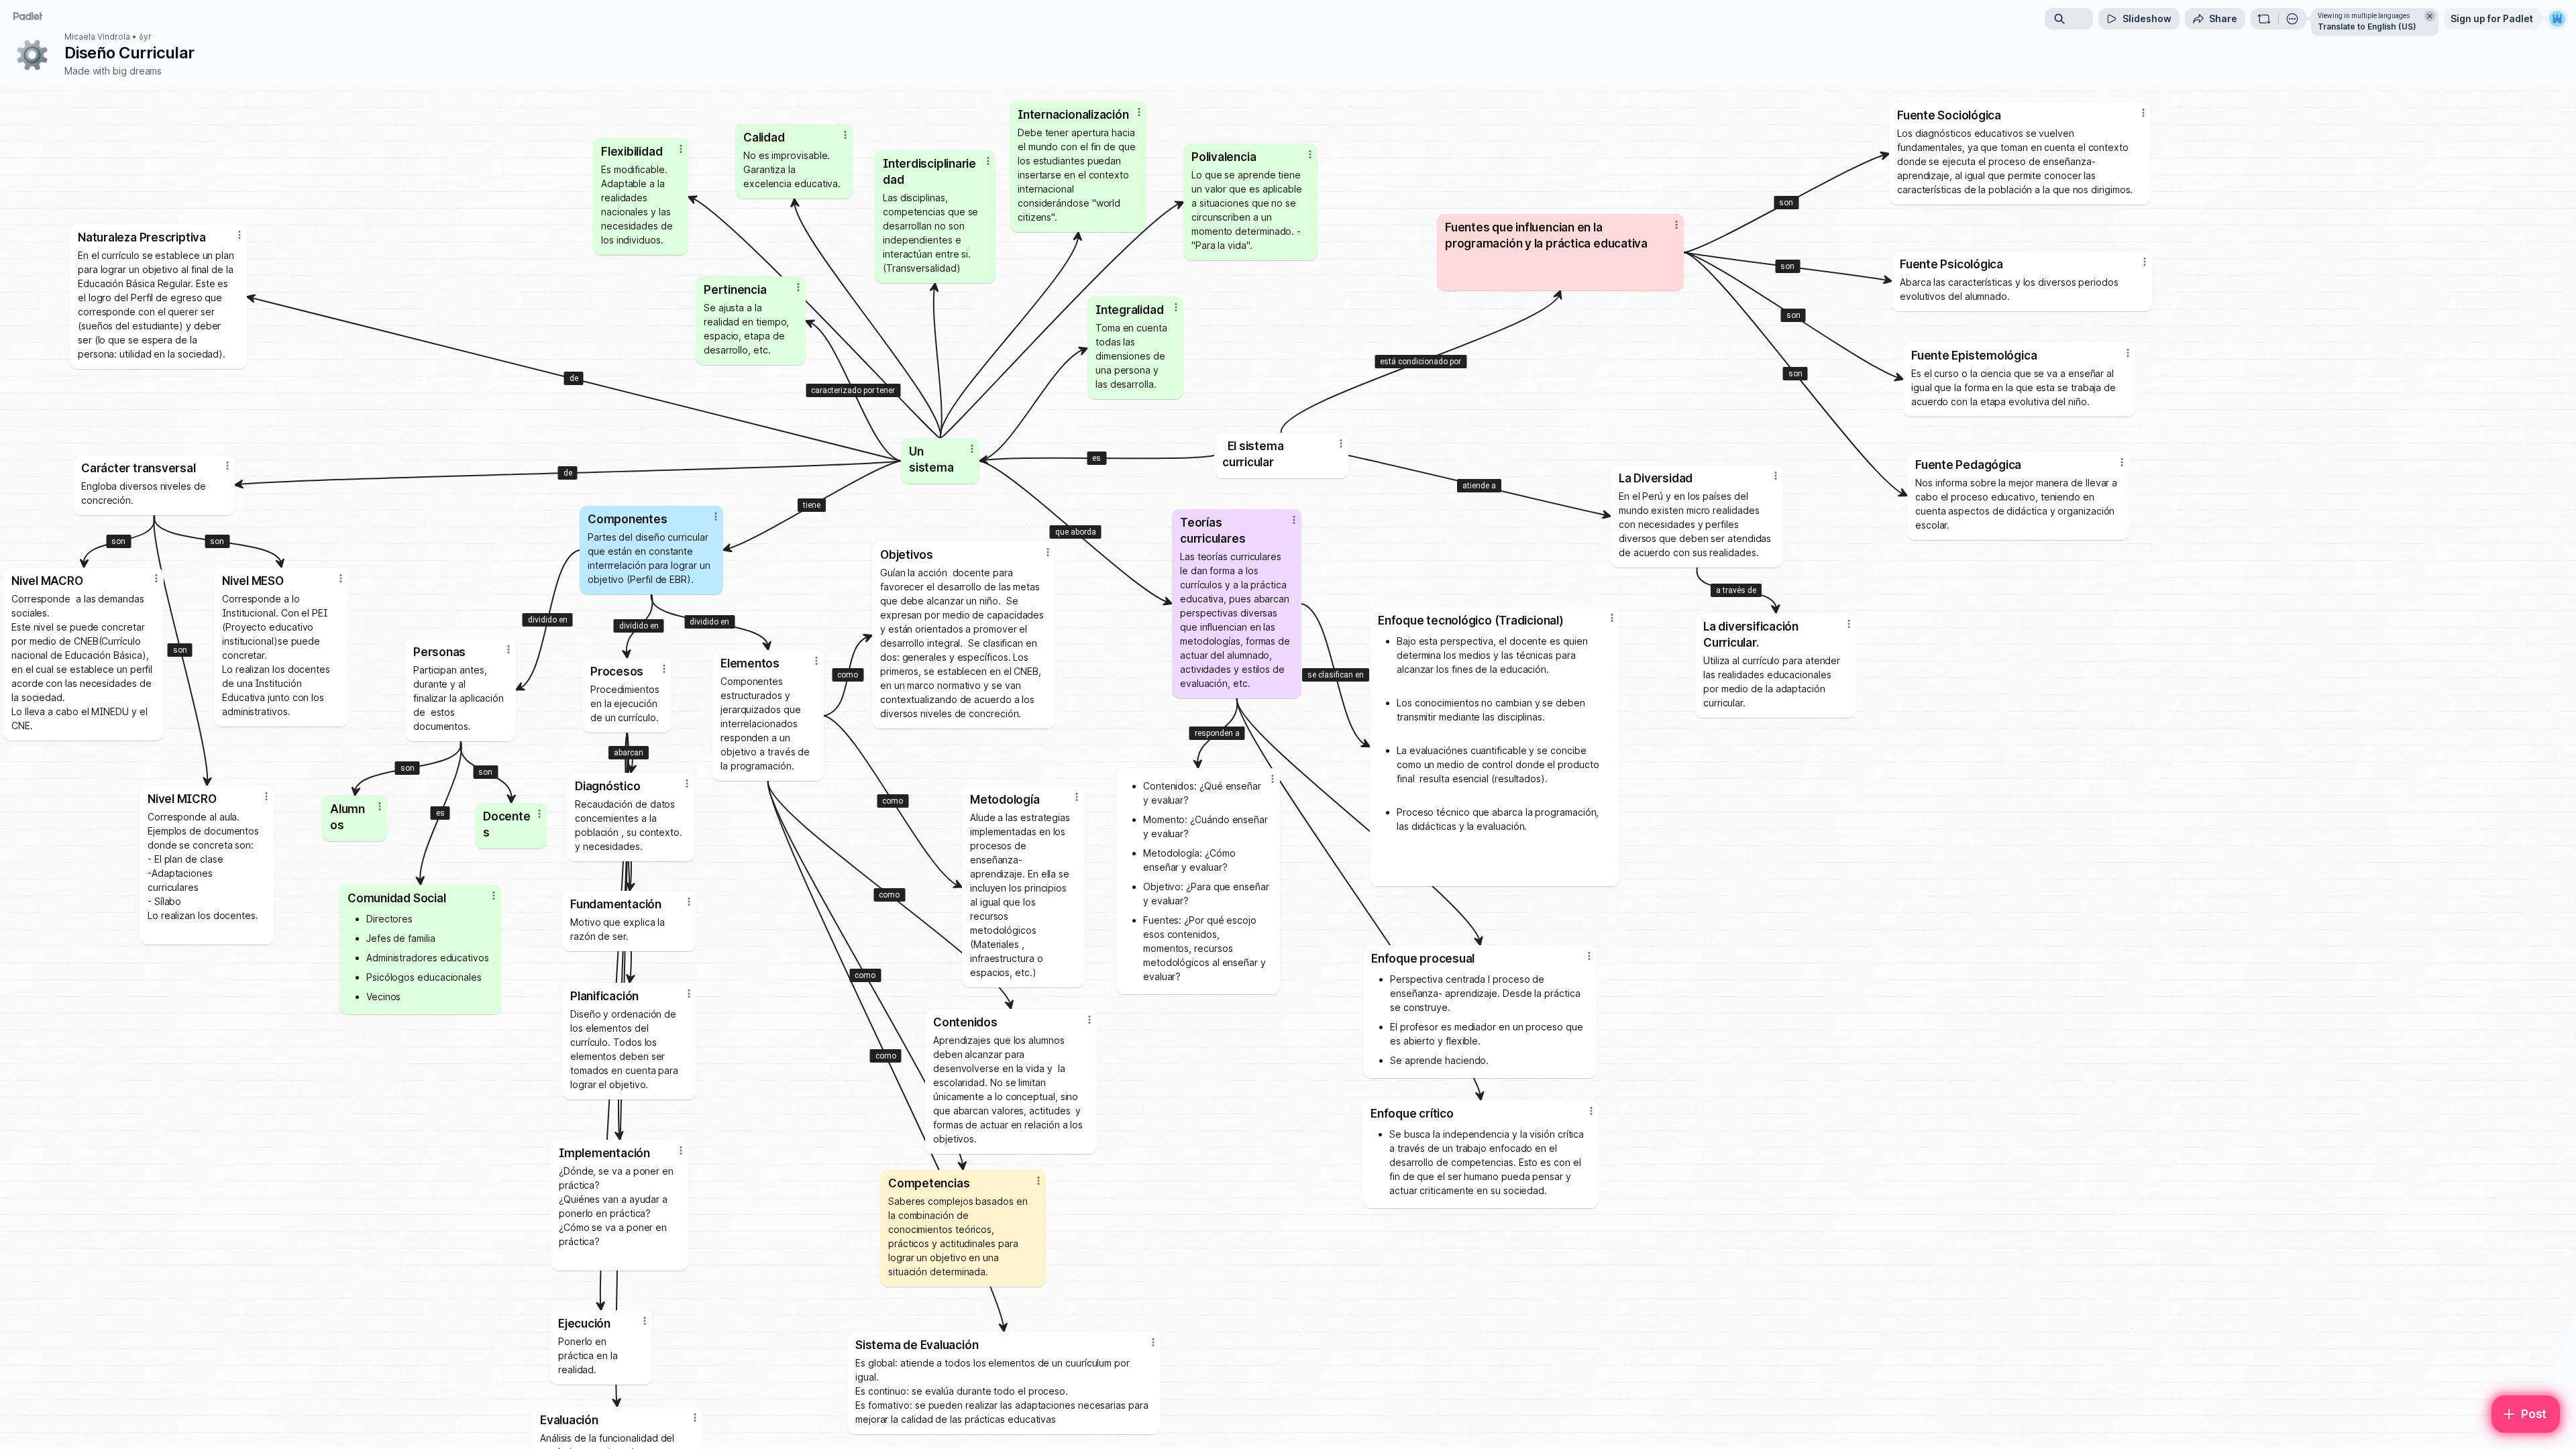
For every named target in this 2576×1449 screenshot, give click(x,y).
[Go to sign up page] (2557, 19)
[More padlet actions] (2292, 19)
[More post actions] (1273, 779)
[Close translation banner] (2430, 16)
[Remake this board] (2264, 19)
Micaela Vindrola (97, 37)
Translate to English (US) (2367, 26)
